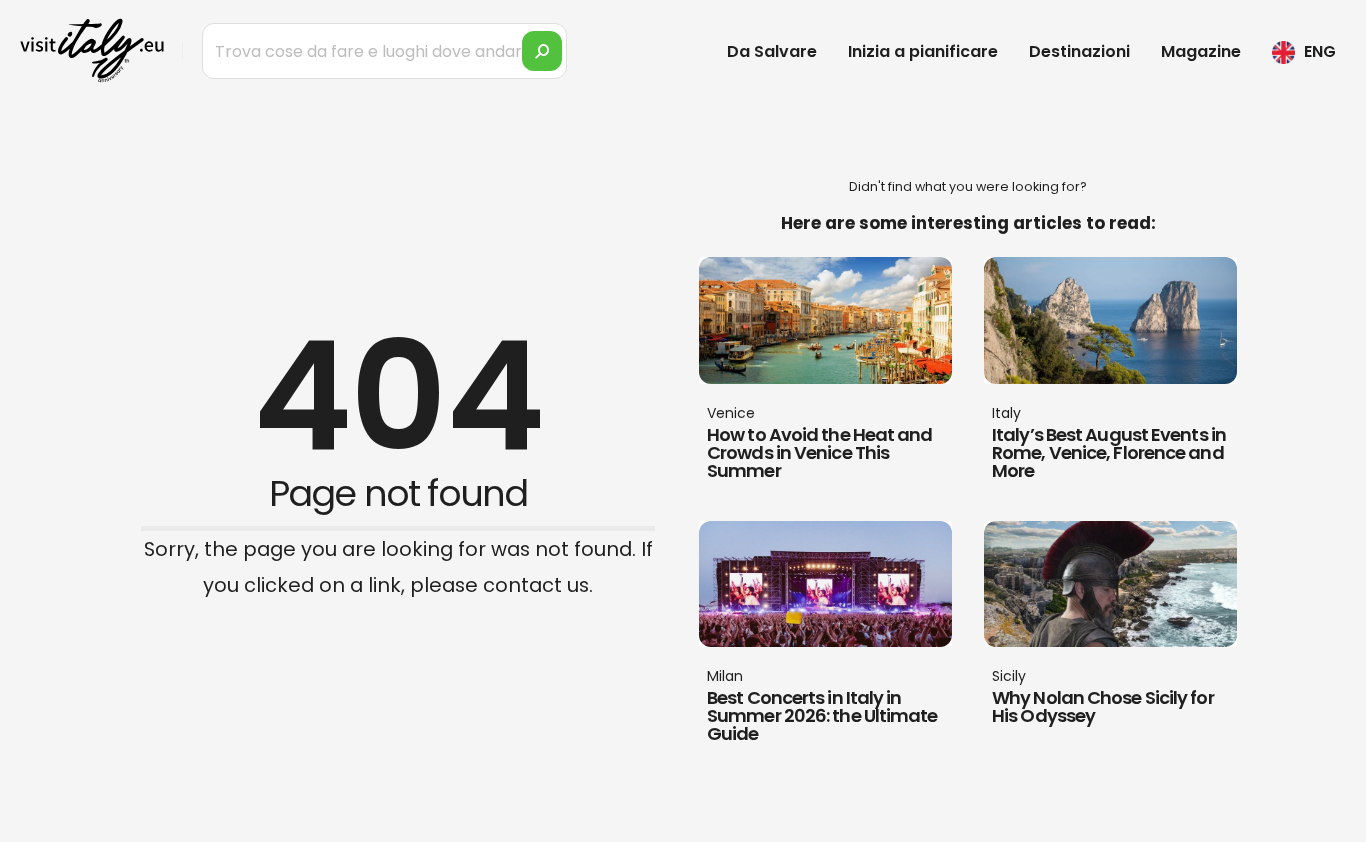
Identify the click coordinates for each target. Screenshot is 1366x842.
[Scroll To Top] (1331, 819)
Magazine (1201, 51)
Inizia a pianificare (923, 51)
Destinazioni (1079, 51)
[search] (542, 51)
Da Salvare (772, 51)
